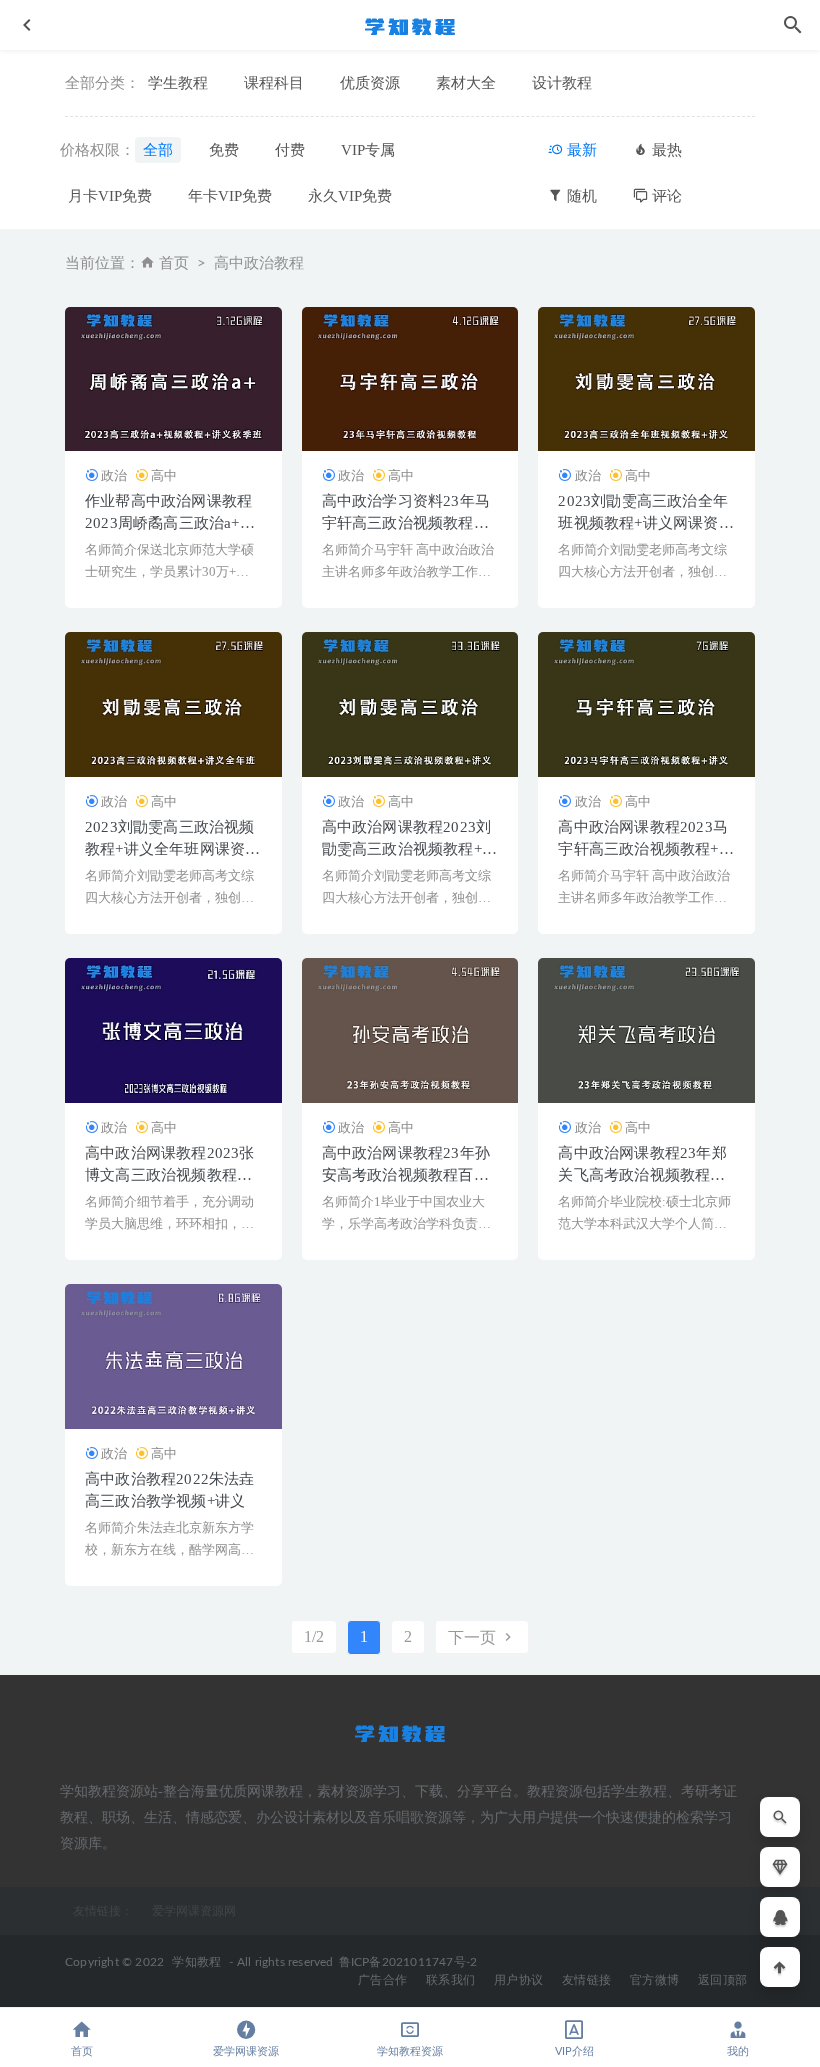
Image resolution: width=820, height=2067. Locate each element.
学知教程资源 (410, 2051)
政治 (114, 475)
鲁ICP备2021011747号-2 (408, 1962)
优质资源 (370, 83)
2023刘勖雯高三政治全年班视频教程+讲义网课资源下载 (645, 523)
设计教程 (562, 83)
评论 (665, 196)
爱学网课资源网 (194, 1911)
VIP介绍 (574, 2051)
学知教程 (196, 1962)
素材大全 (466, 83)
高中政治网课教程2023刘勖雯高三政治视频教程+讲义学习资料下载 (409, 849)
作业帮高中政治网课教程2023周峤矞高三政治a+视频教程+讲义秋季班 (170, 523)
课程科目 (274, 83)
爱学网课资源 (246, 2051)
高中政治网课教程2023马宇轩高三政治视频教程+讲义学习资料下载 (645, 849)
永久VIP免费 (350, 196)
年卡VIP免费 (230, 196)
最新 (580, 150)
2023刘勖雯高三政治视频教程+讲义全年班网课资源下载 (172, 849)
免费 (224, 150)
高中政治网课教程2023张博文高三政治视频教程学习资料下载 (170, 1175)
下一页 (474, 1637)
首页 (174, 263)
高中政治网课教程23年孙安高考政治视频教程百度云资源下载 (406, 1175)
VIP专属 (368, 150)
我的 (738, 2051)
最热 (665, 150)
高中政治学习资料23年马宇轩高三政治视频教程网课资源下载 (406, 523)
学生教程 (178, 83)
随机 (580, 196)
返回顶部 (722, 1980)
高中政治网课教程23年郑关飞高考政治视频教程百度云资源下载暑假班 (642, 1175)
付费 (290, 150)
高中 (164, 475)
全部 (158, 150)
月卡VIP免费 (110, 196)
